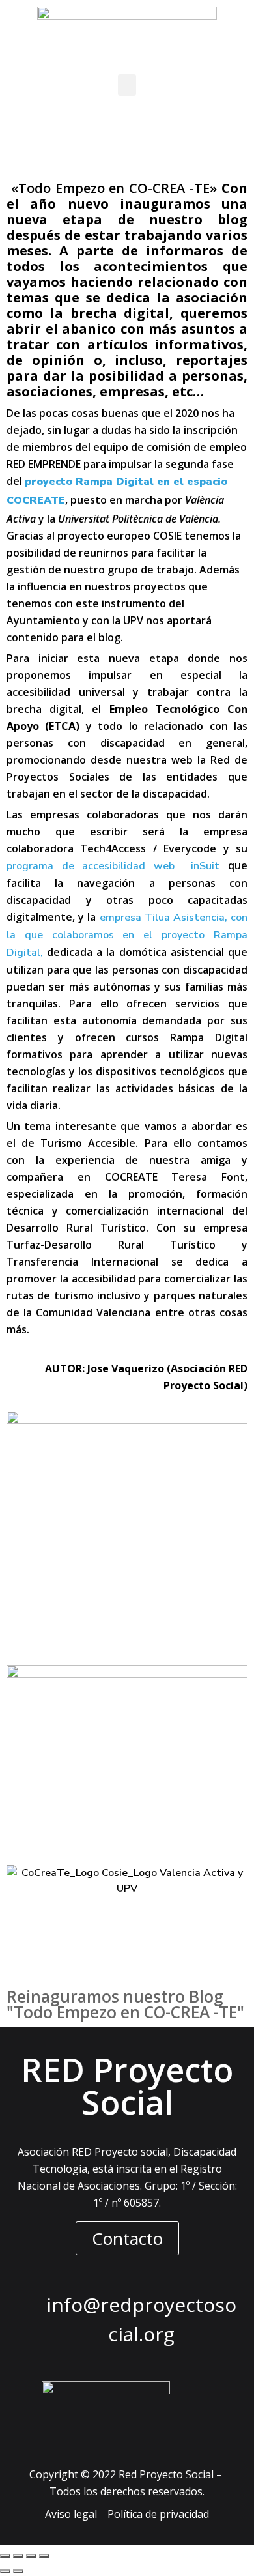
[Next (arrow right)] (18, 2571)
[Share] (18, 2556)
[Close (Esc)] (5, 2556)
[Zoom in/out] (44, 2556)
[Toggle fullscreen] (31, 2556)
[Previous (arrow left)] (5, 2571)
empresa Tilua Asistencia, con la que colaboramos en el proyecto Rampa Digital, (127, 935)
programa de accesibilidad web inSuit (113, 866)
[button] (127, 85)
